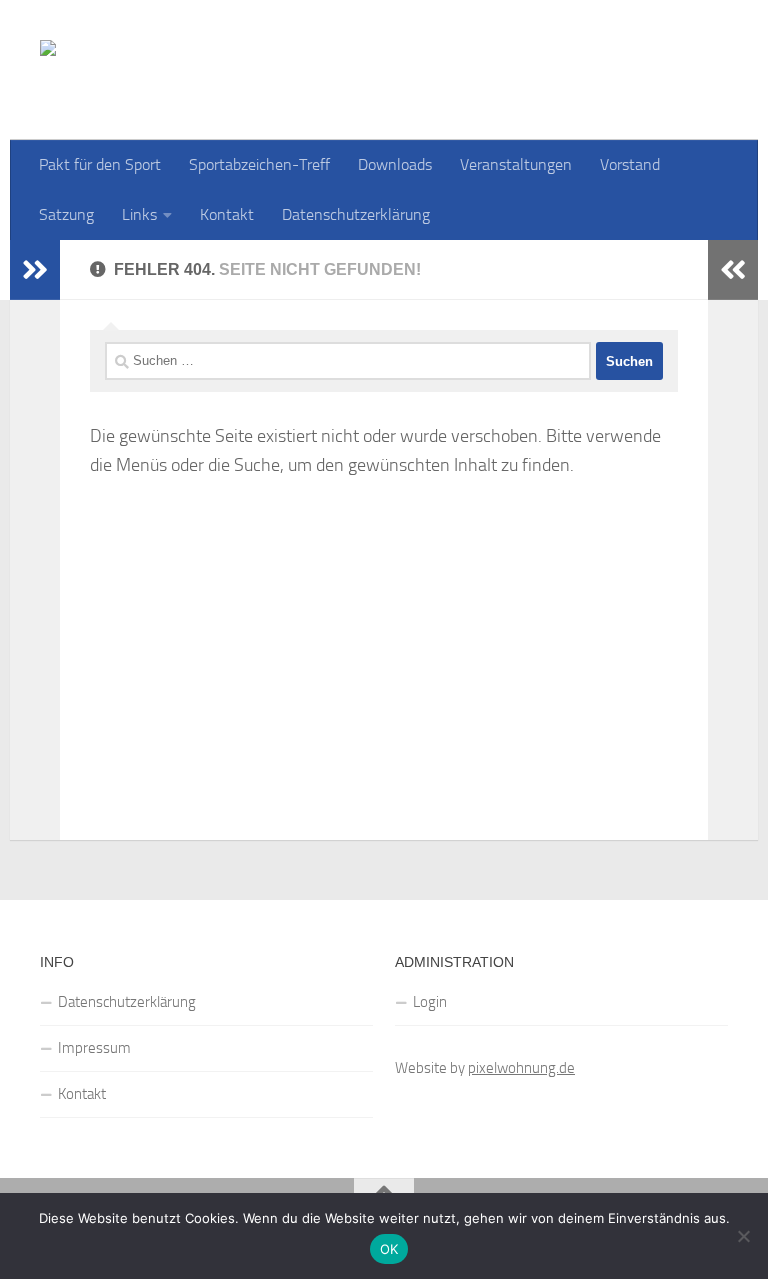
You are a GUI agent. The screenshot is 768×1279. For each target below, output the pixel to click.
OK (389, 1249)
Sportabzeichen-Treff (259, 164)
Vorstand (630, 164)
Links (139, 214)
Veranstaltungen (516, 164)
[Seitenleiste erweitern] (35, 270)
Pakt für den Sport (100, 164)
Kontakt (227, 214)
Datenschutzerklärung (356, 214)
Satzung (66, 214)
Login (430, 1002)
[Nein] (743, 1236)
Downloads (395, 164)
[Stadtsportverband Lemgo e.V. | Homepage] (344, 70)
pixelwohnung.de (521, 1068)
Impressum (94, 1048)
